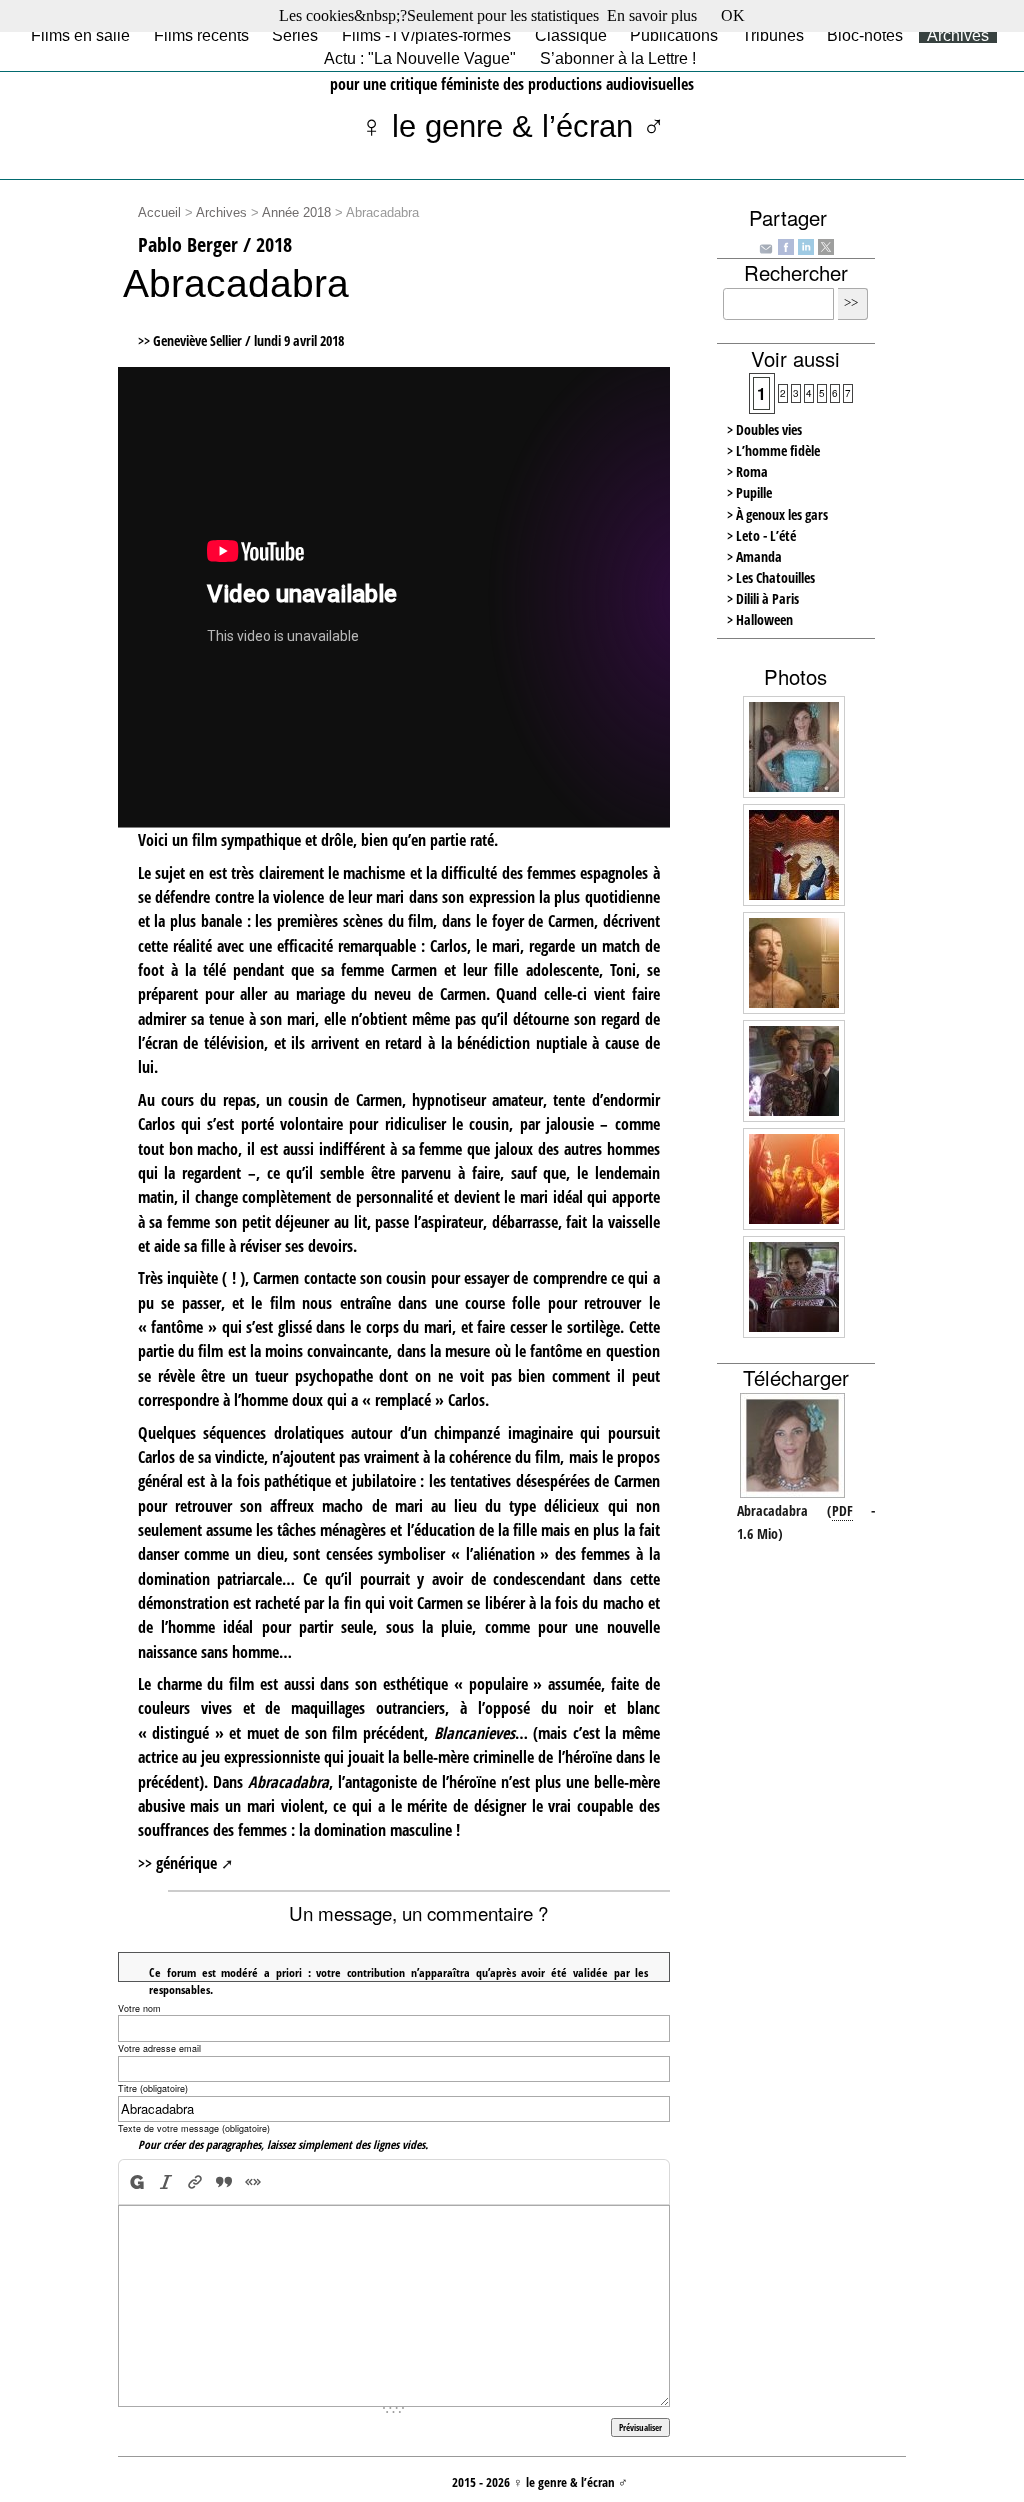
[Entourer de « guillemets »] (252, 2181)
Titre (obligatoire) (153, 2088)
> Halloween (760, 619)
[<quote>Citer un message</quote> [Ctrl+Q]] (223, 2181)
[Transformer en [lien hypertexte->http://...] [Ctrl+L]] (194, 2181)
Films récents (201, 35)
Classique (571, 35)
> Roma (747, 471)
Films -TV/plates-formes (426, 35)
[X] (826, 245)
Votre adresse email (159, 2048)
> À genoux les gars (777, 514)
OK (733, 15)
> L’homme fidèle (773, 450)
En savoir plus (652, 15)
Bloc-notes (865, 35)
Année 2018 (296, 213)
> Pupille (749, 492)
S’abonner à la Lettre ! (618, 58)
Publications (674, 35)
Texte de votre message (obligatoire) (194, 2128)
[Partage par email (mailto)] (766, 247)
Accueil (159, 213)
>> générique (177, 1863)
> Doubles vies (764, 429)
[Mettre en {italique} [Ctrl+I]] (165, 2181)
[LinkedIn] (806, 245)
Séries (295, 35)
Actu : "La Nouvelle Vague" (420, 58)
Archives (958, 35)
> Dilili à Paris (763, 598)
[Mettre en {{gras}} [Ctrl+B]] (135, 2181)
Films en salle (80, 35)
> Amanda (754, 556)
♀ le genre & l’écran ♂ (512, 126)
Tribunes (773, 35)
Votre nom (139, 2008)
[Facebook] (786, 245)
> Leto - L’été (761, 535)
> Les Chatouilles (771, 577)
